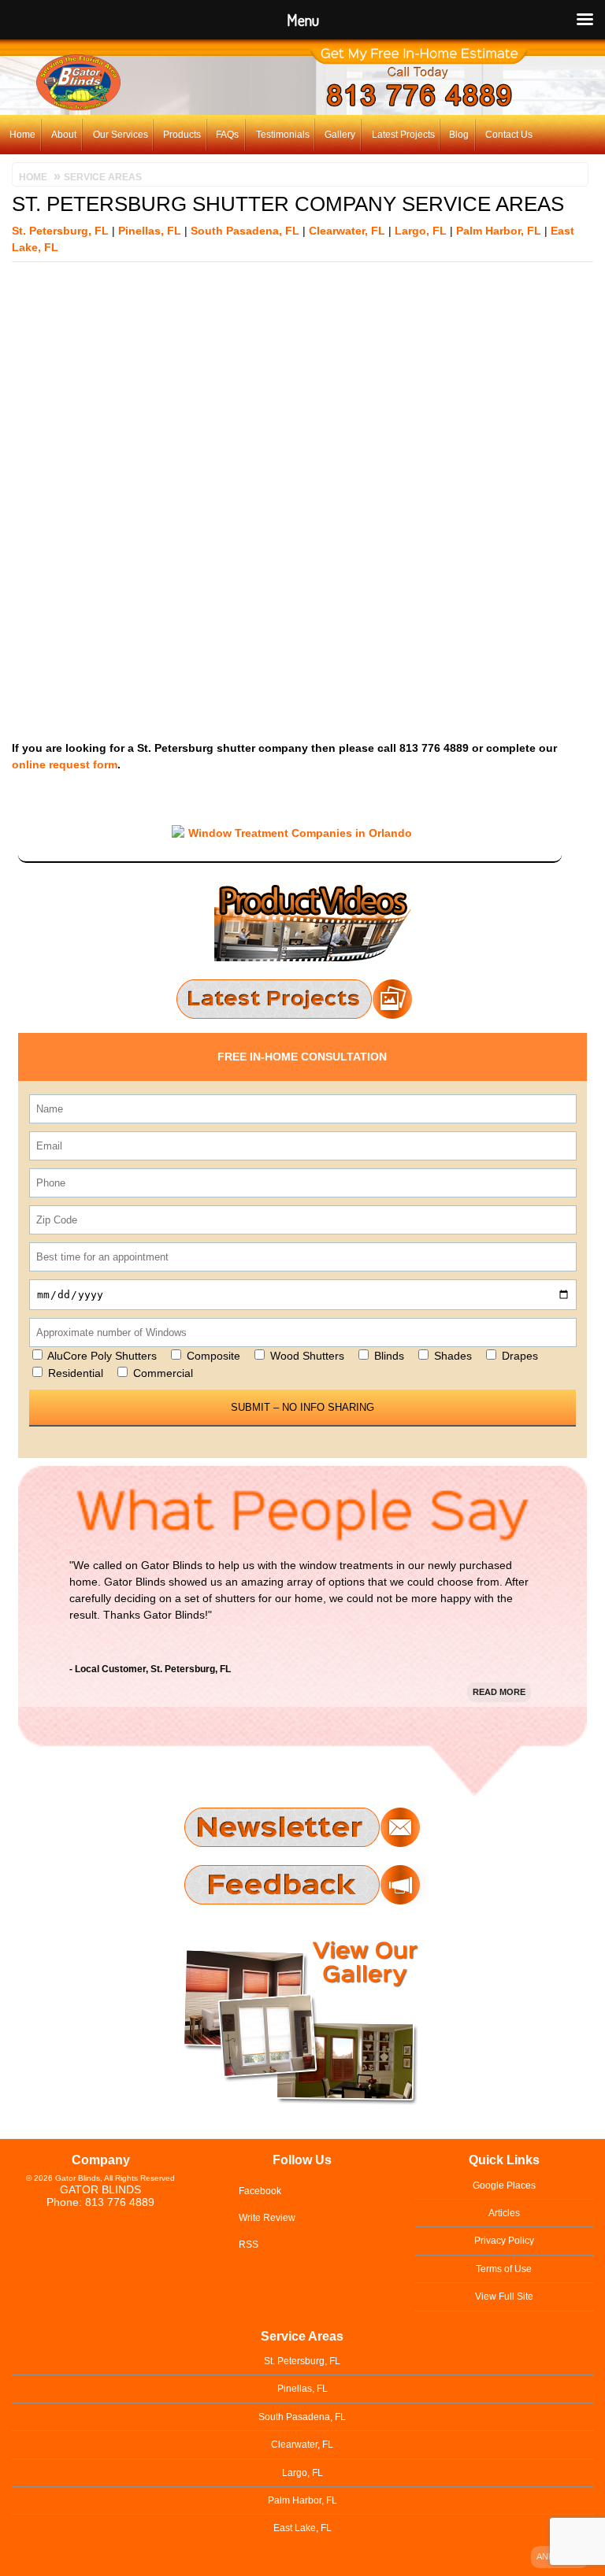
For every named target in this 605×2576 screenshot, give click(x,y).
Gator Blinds (100, 2189)
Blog (459, 135)
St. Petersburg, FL (60, 231)
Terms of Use (504, 2269)
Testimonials (283, 135)
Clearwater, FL (347, 231)
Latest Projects (403, 135)
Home (22, 135)
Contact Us (509, 135)
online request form (65, 764)
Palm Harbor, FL (499, 231)
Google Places (504, 2186)
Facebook (260, 2191)
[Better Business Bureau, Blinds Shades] (290, 812)
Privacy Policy (504, 2241)
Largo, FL (421, 231)
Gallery (340, 135)
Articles (504, 2213)
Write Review (267, 2218)
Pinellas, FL (150, 231)
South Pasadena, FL (245, 231)
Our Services (121, 135)
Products (182, 135)
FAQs (227, 135)
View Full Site (504, 2297)
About (64, 135)
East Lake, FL (302, 2528)
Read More (499, 1692)
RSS (249, 2245)
